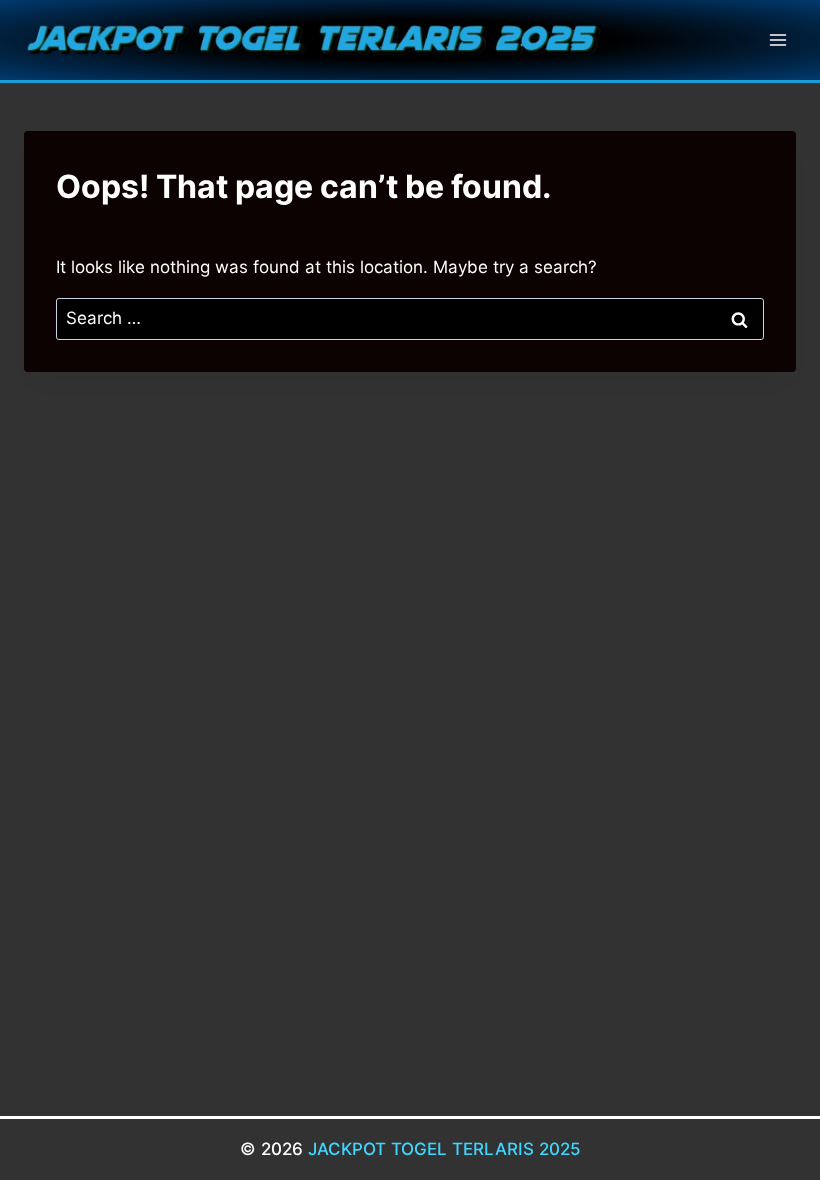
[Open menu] (777, 39)
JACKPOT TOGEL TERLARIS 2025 (444, 1149)
